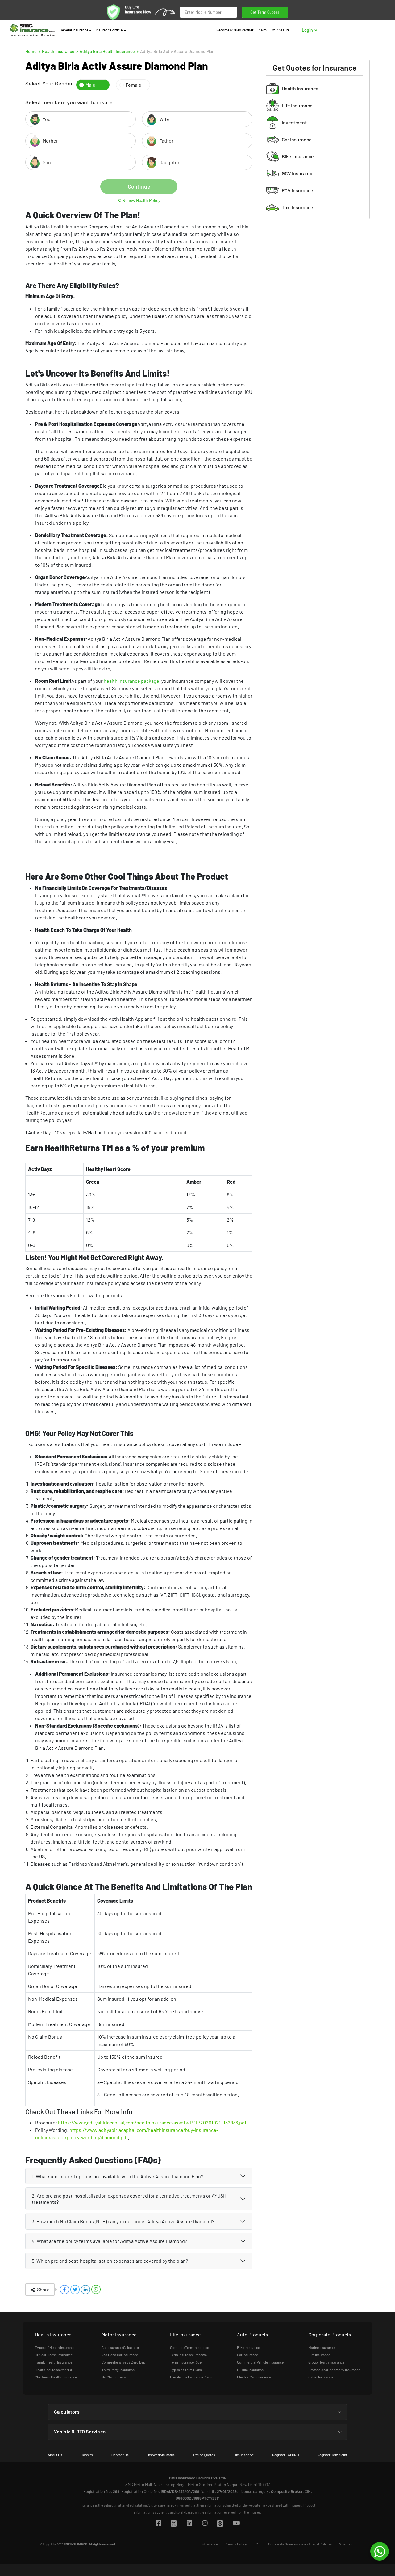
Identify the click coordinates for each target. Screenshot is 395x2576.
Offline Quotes (204, 2455)
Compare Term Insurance (189, 2347)
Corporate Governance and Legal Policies (300, 2544)
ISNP (258, 2544)
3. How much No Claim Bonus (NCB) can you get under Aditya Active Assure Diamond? (123, 2221)
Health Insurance (58, 51)
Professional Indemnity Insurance (334, 2370)
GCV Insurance (298, 173)
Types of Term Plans (186, 2370)
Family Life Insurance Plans (191, 2377)
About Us (55, 2455)
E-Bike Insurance (250, 2370)
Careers (87, 2455)
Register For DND (285, 2455)
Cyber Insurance (321, 2377)
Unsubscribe (244, 2455)
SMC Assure (280, 30)
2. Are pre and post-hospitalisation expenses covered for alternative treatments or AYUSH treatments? (129, 2199)
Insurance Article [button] (109, 30)
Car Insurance (297, 139)
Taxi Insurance (297, 207)
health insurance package (131, 681)
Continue (139, 186)
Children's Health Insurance (56, 2377)
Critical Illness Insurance (54, 2355)
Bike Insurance (298, 156)
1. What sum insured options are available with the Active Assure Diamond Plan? (117, 2176)
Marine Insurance (321, 2347)
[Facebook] (158, 2524)
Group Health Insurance (326, 2362)
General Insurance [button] (74, 30)
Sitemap (346, 2544)
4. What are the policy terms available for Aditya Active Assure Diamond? (109, 2241)
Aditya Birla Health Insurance (107, 51)
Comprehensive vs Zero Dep (123, 2362)
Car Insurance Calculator (120, 2347)
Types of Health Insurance (55, 2347)
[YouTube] (236, 2524)
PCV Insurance (297, 190)
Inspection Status (161, 2455)
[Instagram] (205, 2524)
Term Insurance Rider (186, 2362)
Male (90, 85)
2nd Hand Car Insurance (120, 2355)
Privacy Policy (236, 2544)
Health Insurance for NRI (53, 2370)
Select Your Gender (49, 83)
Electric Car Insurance (254, 2377)
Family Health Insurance (54, 2362)
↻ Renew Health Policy (139, 200)
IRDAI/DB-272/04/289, (181, 2491)
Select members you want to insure (69, 102)
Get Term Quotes (265, 10)
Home (31, 51)
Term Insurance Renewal (189, 2355)
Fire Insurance (319, 2355)
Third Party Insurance (118, 2370)
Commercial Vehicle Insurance (260, 2362)
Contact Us (120, 2455)
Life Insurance (297, 105)
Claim (262, 30)
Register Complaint (332, 2455)
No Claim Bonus (114, 2377)
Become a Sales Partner (235, 30)
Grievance (210, 2544)
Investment (294, 122)
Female (133, 85)
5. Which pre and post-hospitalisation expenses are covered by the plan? (110, 2261)
